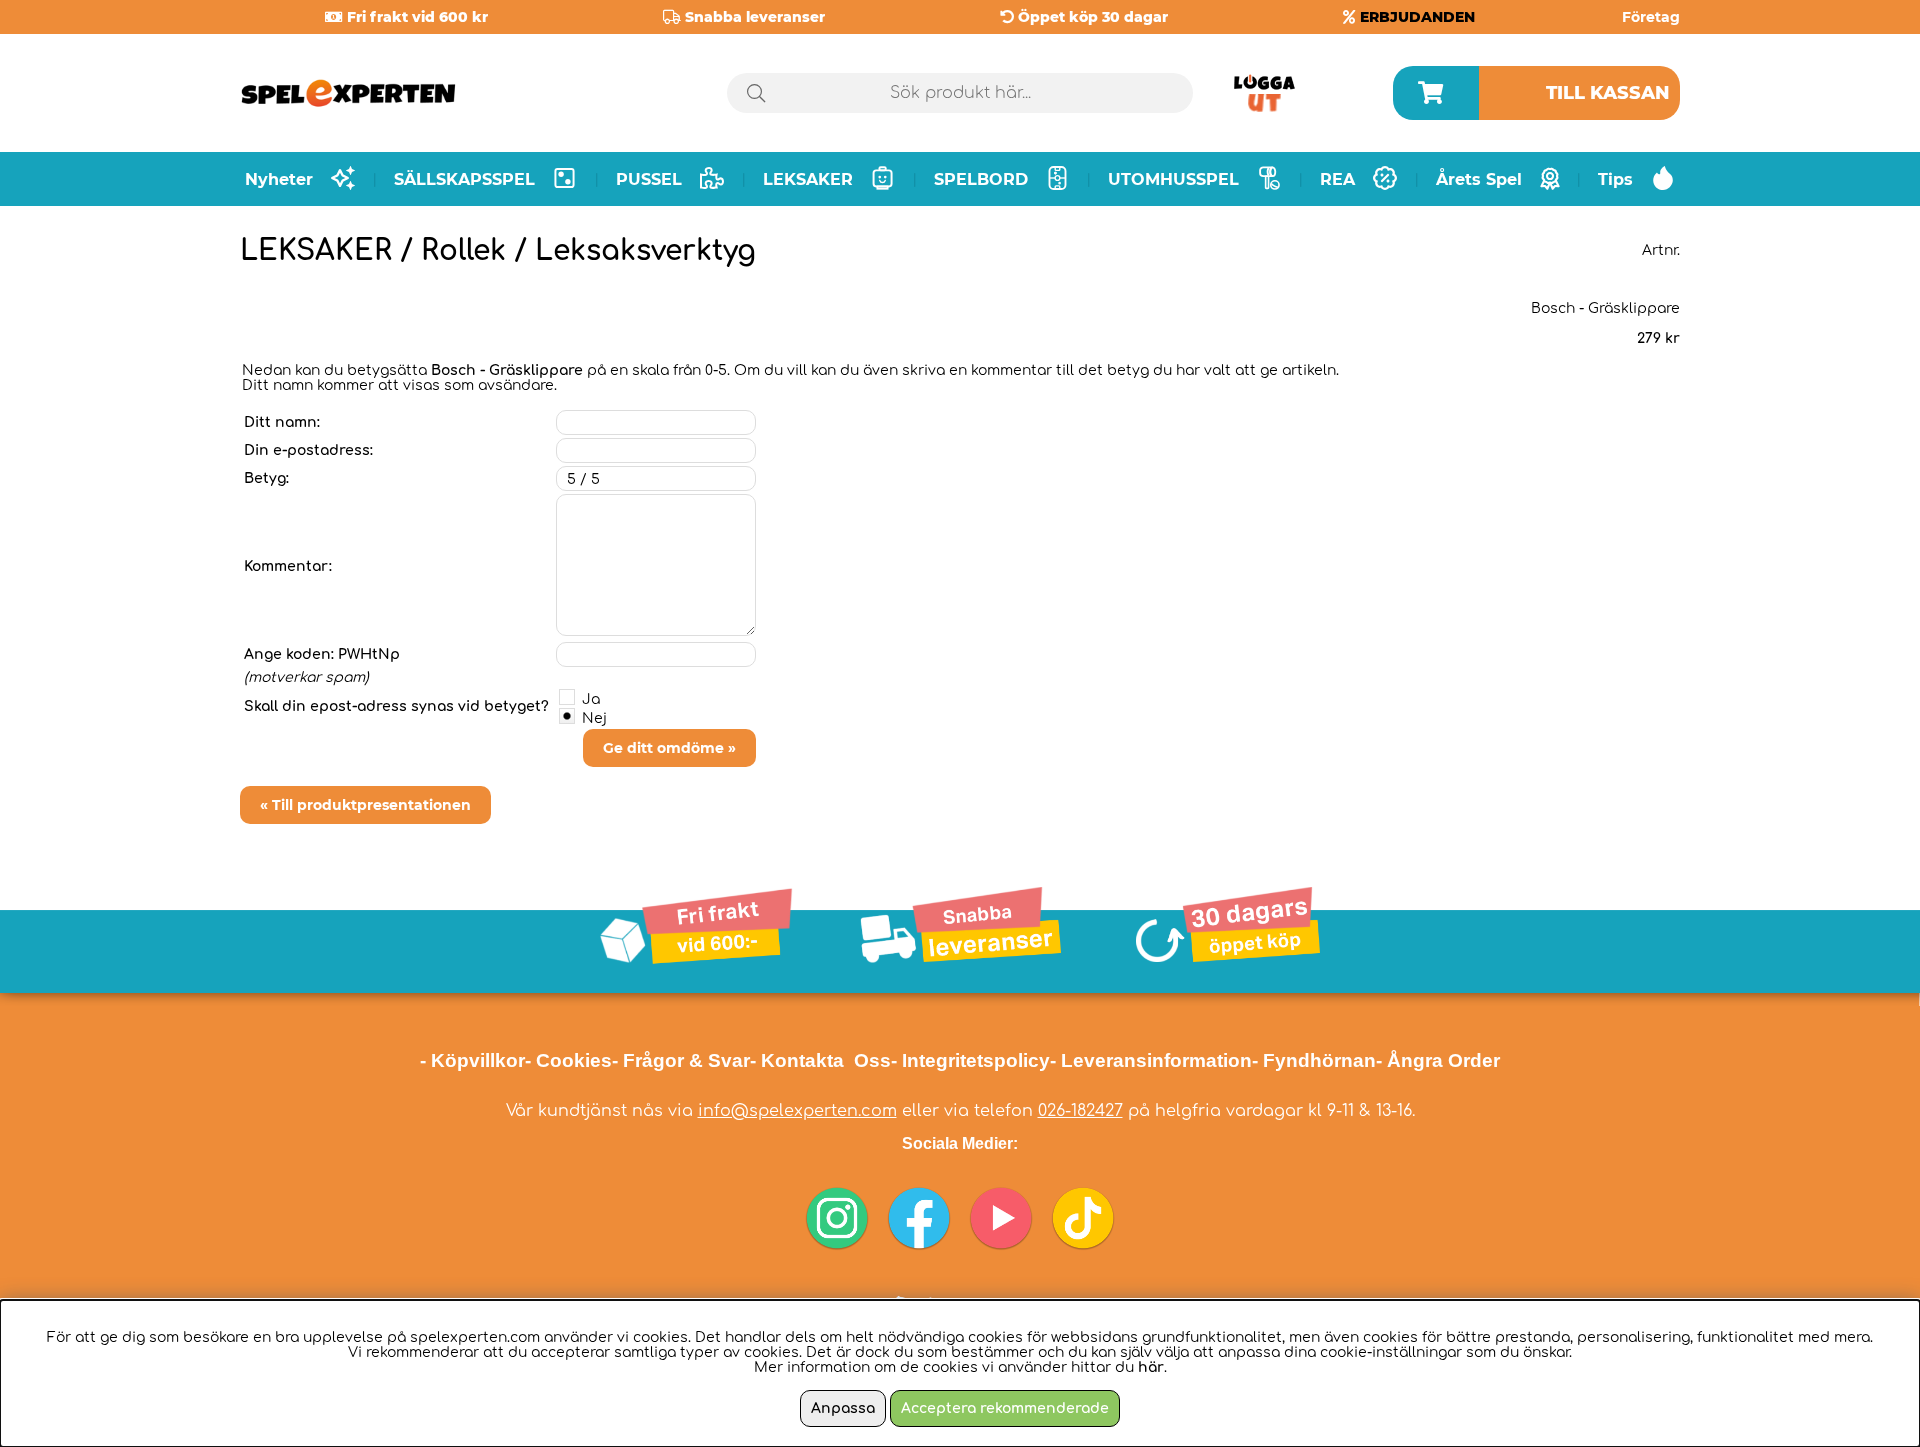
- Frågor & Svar (681, 1060)
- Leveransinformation (1151, 1060)
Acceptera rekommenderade (1005, 1408)
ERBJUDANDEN (1417, 17)
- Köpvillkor (472, 1060)
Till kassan (1608, 93)
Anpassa (843, 1408)
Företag (1651, 17)
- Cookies (568, 1060)
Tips (1615, 179)
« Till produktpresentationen (365, 805)
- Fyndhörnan (1314, 1060)
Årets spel (1479, 179)
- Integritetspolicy (970, 1060)
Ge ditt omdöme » (669, 748)
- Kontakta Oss (820, 1060)
